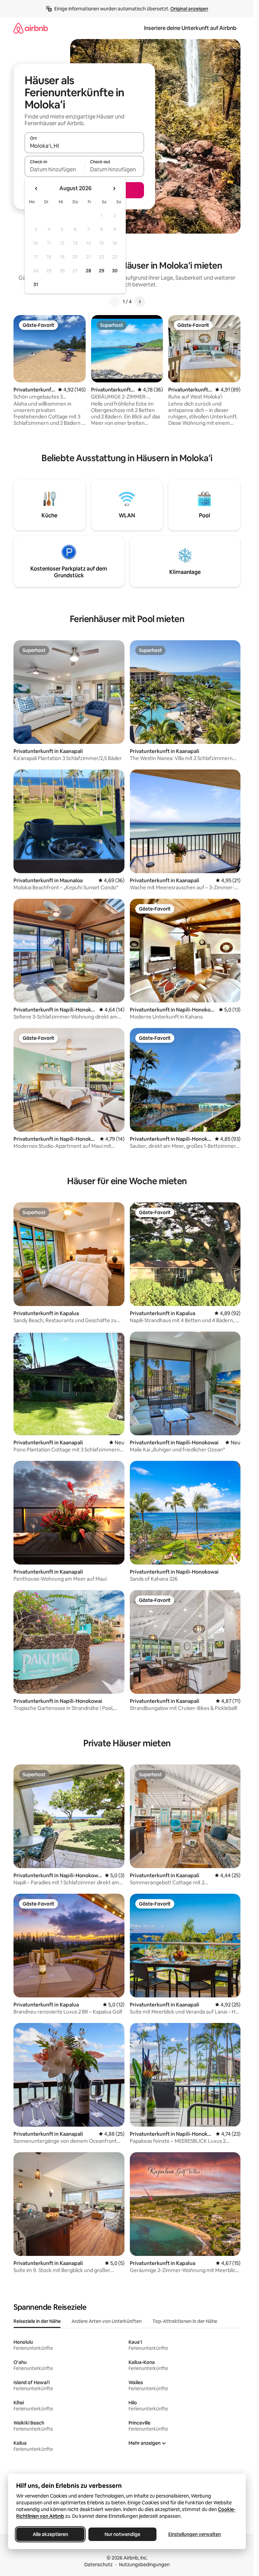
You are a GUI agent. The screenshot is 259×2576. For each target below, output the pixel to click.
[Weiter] (140, 302)
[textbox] (54, 169)
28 (88, 271)
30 (115, 271)
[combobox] (84, 146)
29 (102, 271)
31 (36, 284)
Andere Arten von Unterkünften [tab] (107, 2321)
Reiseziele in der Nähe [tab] (37, 2321)
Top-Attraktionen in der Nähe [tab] (185, 2321)
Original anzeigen (189, 9)
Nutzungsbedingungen (144, 2565)
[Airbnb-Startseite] (31, 28)
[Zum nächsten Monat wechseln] (114, 188)
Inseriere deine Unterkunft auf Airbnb (190, 28)
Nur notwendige (122, 2534)
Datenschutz (98, 2565)
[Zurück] (115, 302)
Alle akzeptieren (50, 2534)
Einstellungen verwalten (195, 2534)
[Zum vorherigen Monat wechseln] (36, 188)
